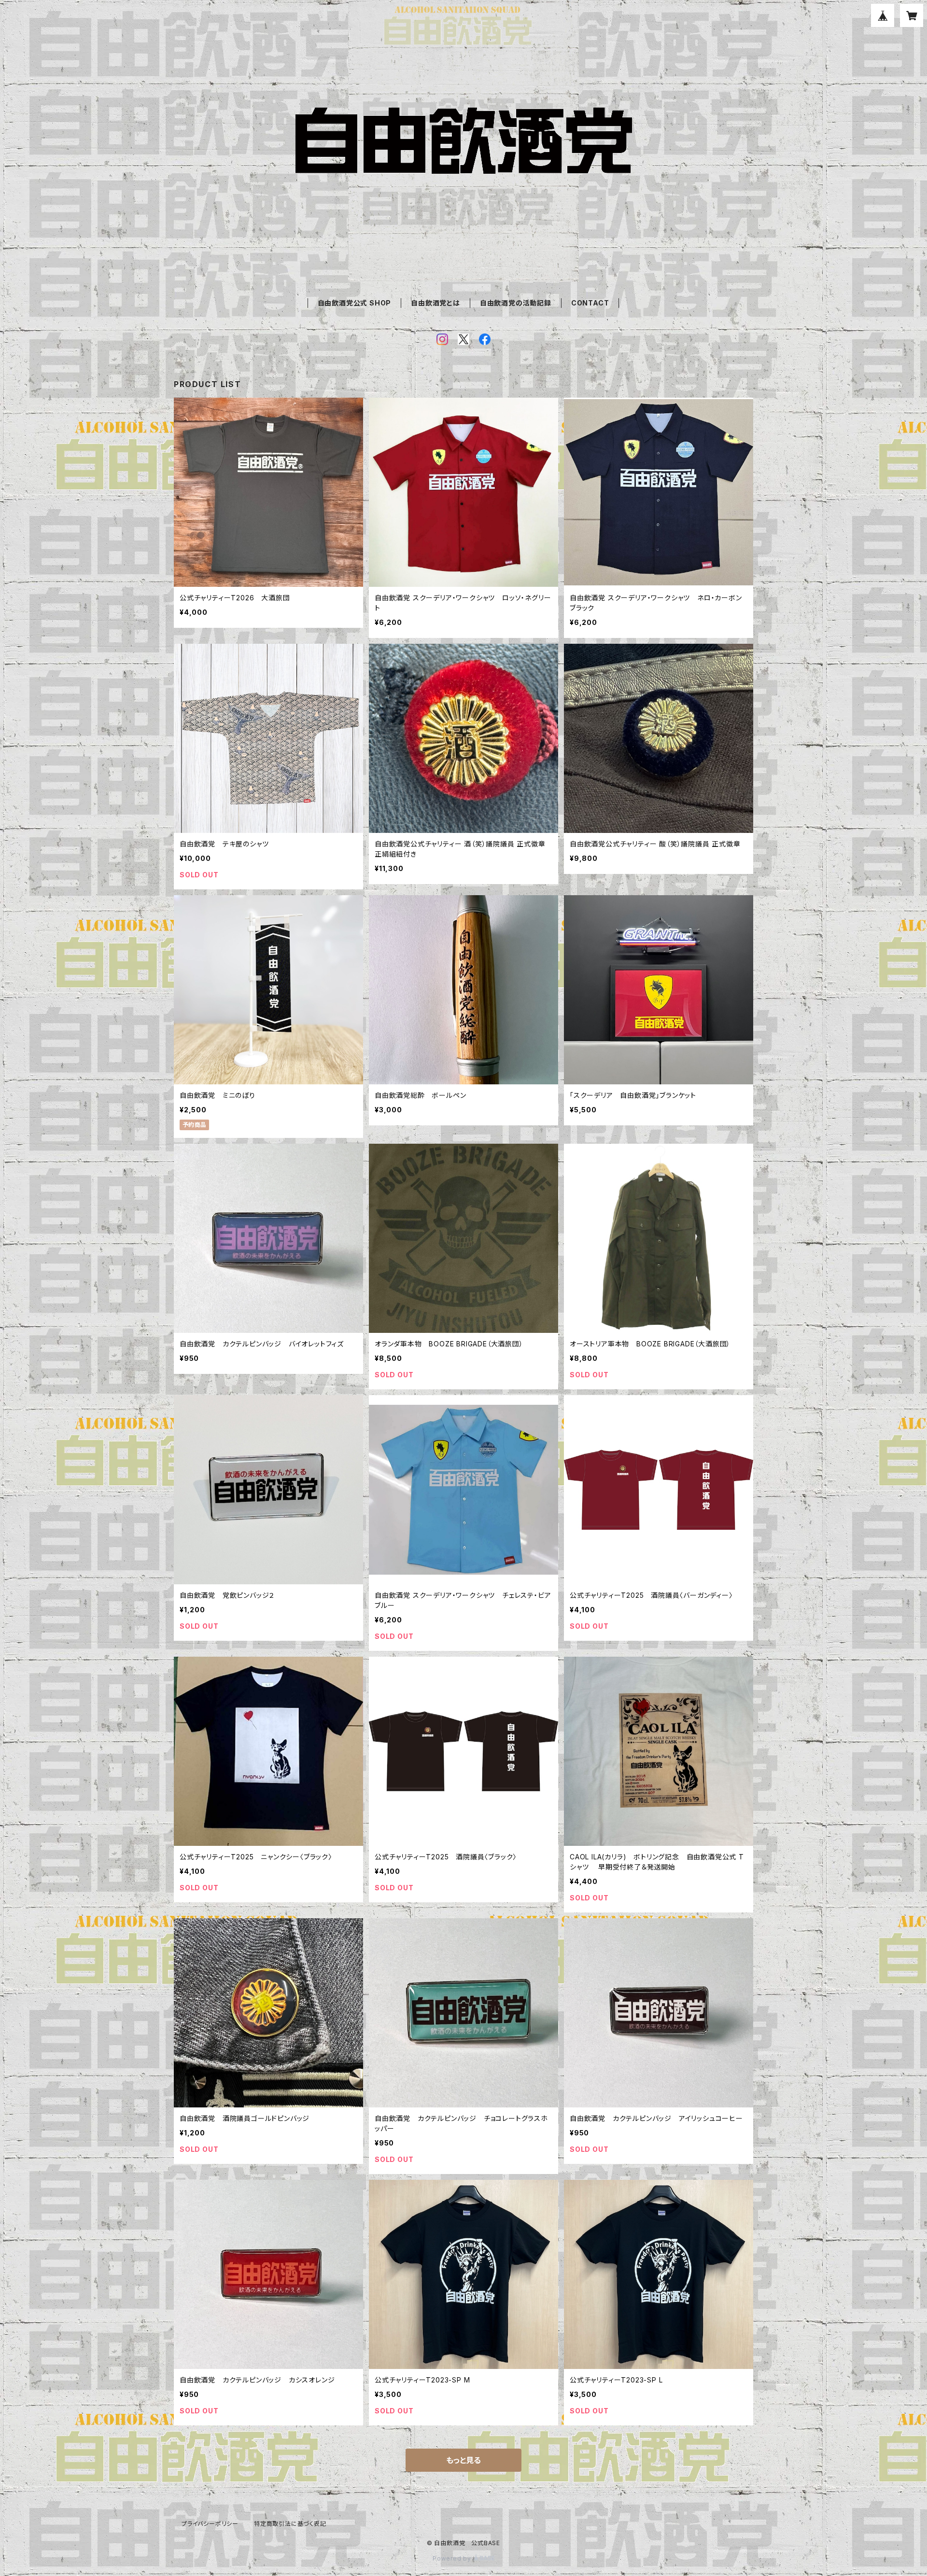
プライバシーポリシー (210, 2524)
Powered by (453, 2558)
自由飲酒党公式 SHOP (355, 303)
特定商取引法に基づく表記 (290, 2524)
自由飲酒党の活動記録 (516, 303)
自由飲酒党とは (435, 303)
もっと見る (463, 2460)
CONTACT (590, 303)
